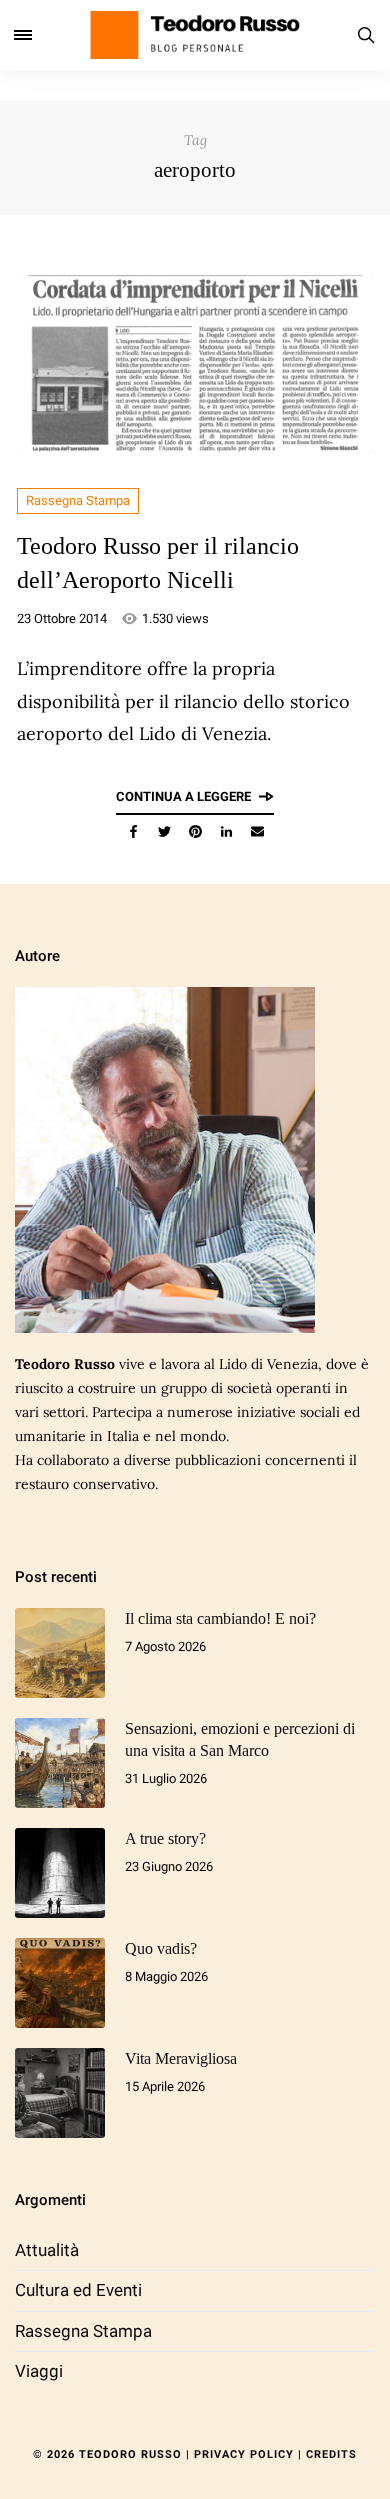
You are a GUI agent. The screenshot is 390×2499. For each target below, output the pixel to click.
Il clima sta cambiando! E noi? (220, 1618)
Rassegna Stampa (78, 500)
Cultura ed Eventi (78, 2290)
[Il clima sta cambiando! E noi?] (60, 1653)
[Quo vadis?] (60, 1983)
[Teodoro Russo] (195, 35)
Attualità (47, 2250)
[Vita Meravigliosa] (60, 2093)
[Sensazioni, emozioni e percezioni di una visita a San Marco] (60, 1763)
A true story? (165, 1838)
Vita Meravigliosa (181, 2058)
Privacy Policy (244, 2454)
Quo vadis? (161, 1948)
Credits (331, 2454)
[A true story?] (60, 1873)
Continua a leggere (183, 796)
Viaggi (39, 2371)
